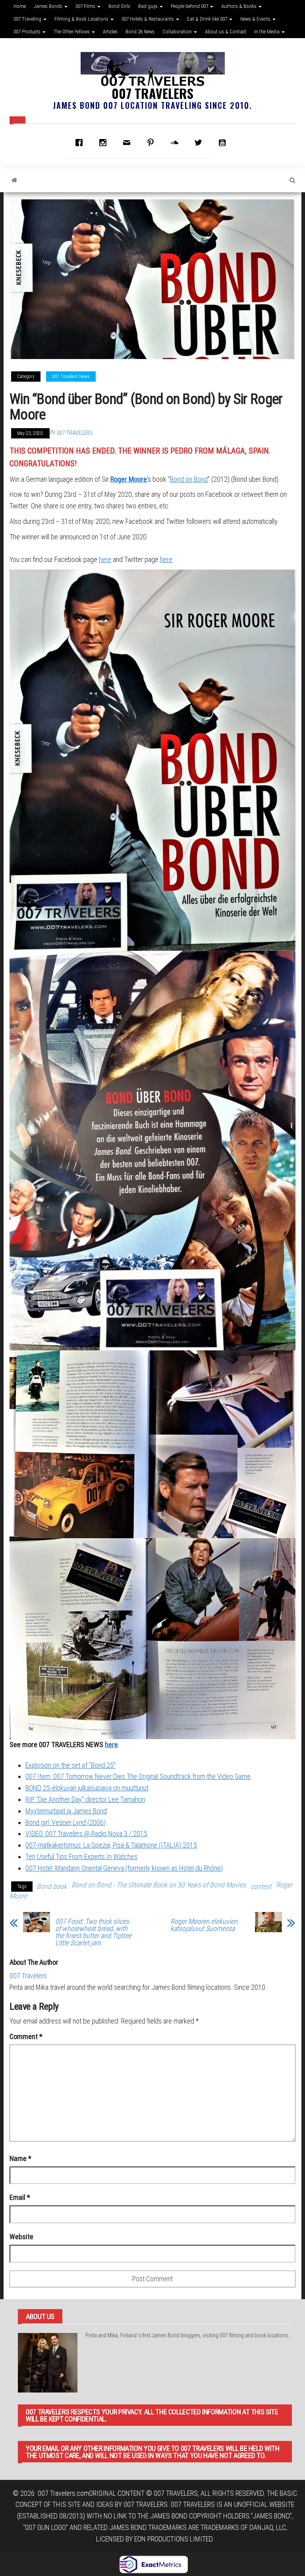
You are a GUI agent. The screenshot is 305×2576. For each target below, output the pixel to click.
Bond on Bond (189, 479)
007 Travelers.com (63, 2493)
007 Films (86, 6)
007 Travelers (152, 93)
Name (20, 2158)
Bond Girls (119, 6)
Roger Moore (129, 479)
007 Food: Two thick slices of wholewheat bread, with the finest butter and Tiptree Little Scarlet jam (93, 1932)
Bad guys (149, 6)
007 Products (28, 32)
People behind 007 (190, 6)
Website (21, 2237)
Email (20, 2197)
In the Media (267, 32)
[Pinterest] (152, 143)
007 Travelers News (71, 377)
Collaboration (178, 32)
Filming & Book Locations (82, 19)
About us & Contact (226, 32)
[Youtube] (224, 143)
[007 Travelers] (14, 180)
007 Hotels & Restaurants (148, 19)
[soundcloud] (176, 143)
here (105, 559)
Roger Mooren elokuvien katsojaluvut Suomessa (204, 1925)
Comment (26, 2036)
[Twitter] (200, 143)
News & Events (256, 19)
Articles (110, 32)
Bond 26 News (140, 32)
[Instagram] (105, 143)
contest (261, 1886)
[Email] (129, 143)
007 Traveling (28, 19)
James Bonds (49, 6)
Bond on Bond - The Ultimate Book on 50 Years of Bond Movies (159, 1885)
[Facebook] (81, 143)
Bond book (52, 1886)
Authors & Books (239, 6)
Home (20, 6)
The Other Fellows (72, 32)
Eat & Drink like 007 (208, 19)
